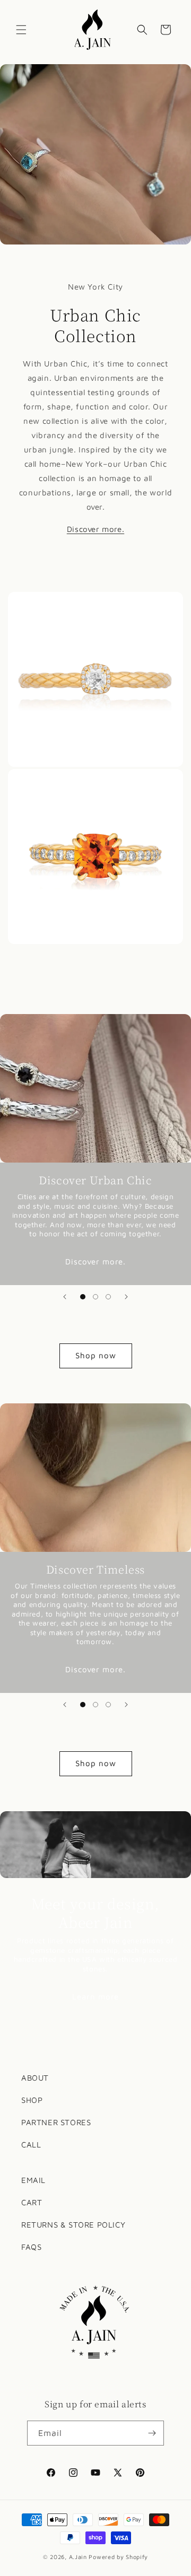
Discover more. (95, 1261)
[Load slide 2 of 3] (95, 1297)
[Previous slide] (65, 1297)
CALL (31, 2145)
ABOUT (35, 2078)
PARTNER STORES (56, 2122)
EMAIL (33, 2180)
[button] (21, 30)
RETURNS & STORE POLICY (73, 2225)
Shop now (96, 1355)
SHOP (32, 2100)
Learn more (95, 1997)
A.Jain (78, 2557)
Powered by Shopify (118, 2557)
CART (32, 2202)
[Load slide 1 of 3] (83, 1297)
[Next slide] (126, 1297)
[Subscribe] (152, 2433)
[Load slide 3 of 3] (108, 1297)
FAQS (31, 2247)
